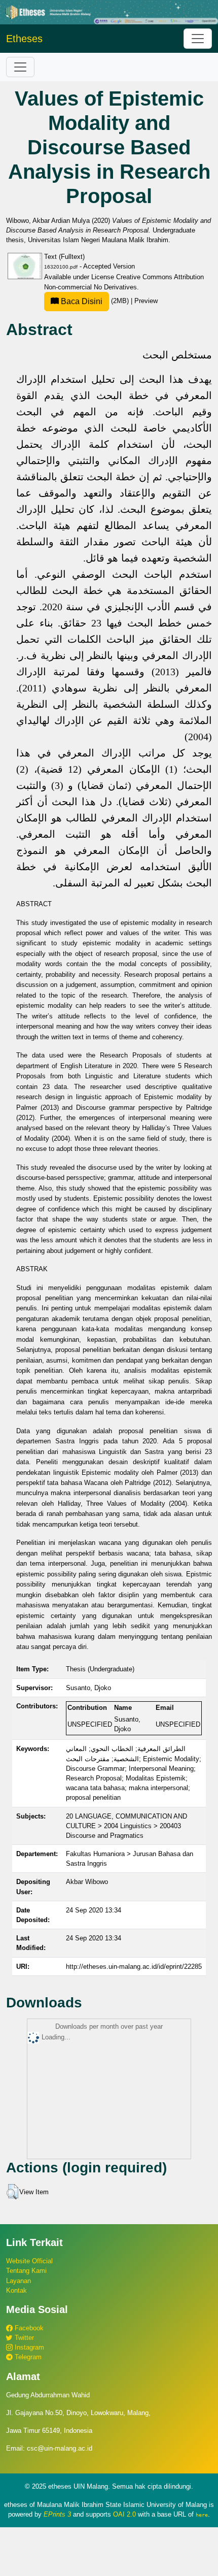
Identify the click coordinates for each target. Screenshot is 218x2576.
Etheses (24, 39)
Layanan (19, 2281)
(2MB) (95, 301)
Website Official (29, 2261)
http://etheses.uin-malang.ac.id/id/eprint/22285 (134, 1967)
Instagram (28, 2347)
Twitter (23, 2338)
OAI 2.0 (124, 2514)
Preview (146, 301)
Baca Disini (81, 301)
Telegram (27, 2357)
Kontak (16, 2290)
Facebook (28, 2328)
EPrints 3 (57, 2514)
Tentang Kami (26, 2271)
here (202, 2515)
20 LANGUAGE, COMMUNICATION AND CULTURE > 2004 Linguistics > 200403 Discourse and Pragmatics (126, 1826)
